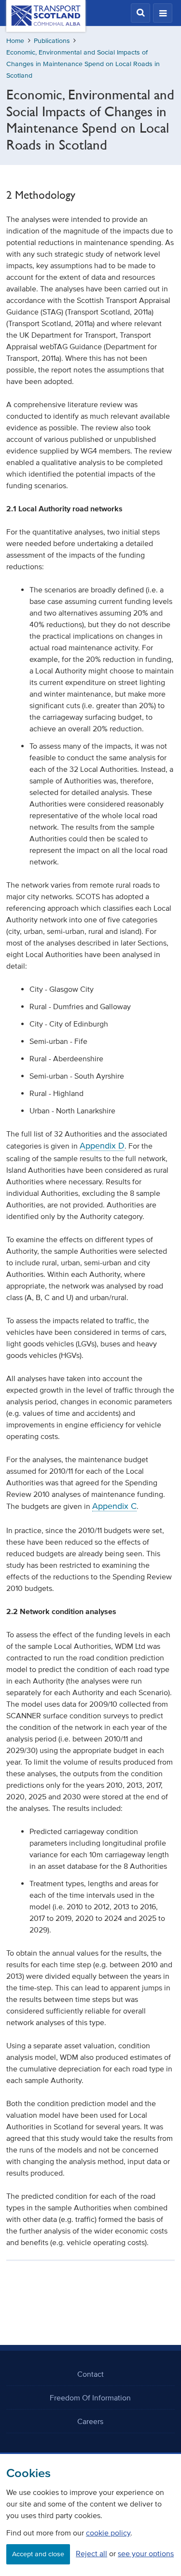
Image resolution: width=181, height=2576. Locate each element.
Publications (52, 41)
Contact (90, 2374)
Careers (90, 2421)
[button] (140, 13)
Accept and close (38, 2554)
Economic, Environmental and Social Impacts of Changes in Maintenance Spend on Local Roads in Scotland (83, 64)
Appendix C (114, 1506)
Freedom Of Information (90, 2398)
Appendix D (102, 1146)
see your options (146, 2553)
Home (15, 41)
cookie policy (108, 2533)
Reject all (91, 2553)
